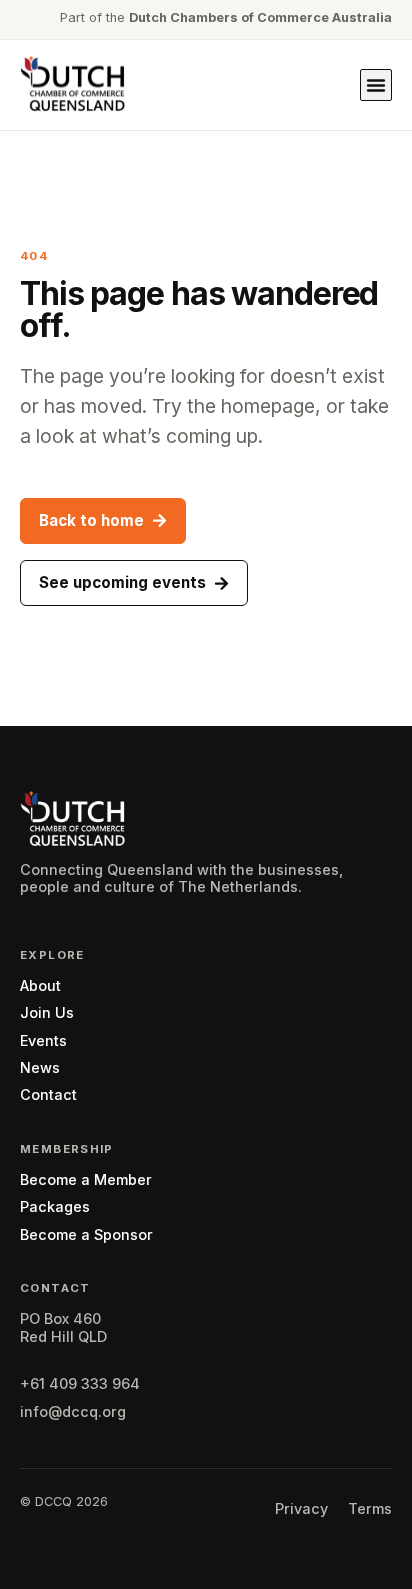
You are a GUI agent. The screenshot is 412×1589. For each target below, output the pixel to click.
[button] (376, 85)
